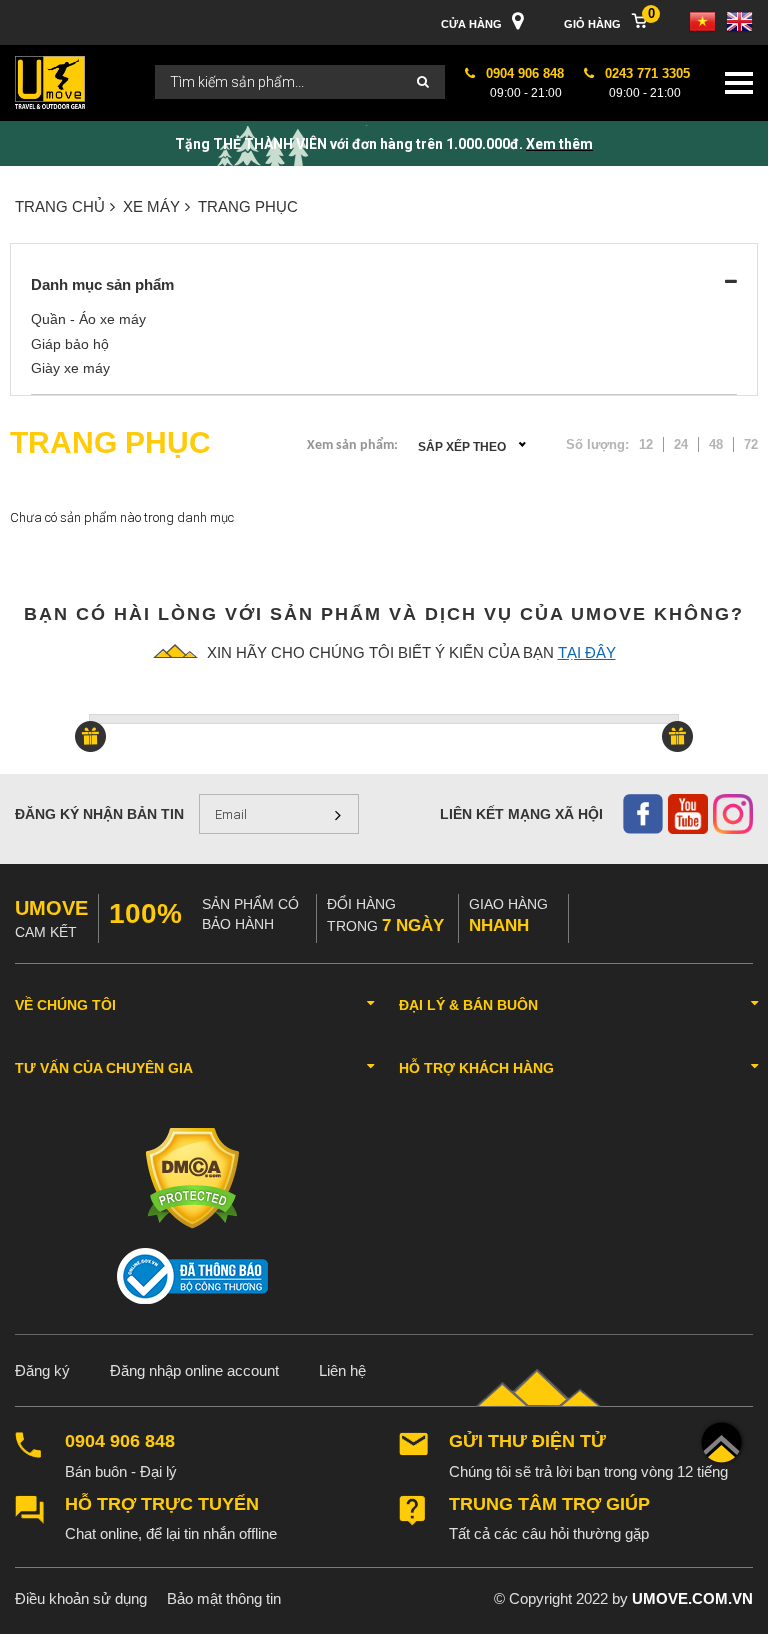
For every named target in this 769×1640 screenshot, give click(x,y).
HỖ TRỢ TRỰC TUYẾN (162, 1504)
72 (751, 444)
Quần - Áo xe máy (88, 319)
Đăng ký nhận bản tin (99, 814)
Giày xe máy (70, 368)
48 (716, 444)
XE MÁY (151, 206)
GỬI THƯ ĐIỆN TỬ (527, 1441)
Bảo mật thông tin (224, 1598)
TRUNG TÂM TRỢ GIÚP (549, 1504)
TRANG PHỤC (248, 206)
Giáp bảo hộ (70, 344)
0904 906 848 (120, 1441)
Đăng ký (42, 1370)
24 (681, 444)
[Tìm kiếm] (423, 82)
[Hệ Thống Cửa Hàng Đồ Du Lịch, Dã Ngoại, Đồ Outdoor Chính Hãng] (50, 81)
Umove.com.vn (692, 1598)
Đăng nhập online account (194, 1370)
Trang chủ (60, 206)
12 (646, 444)
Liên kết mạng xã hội (521, 814)
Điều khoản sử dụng (81, 1598)
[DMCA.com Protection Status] (192, 1177)
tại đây (587, 652)
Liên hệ (342, 1370)
